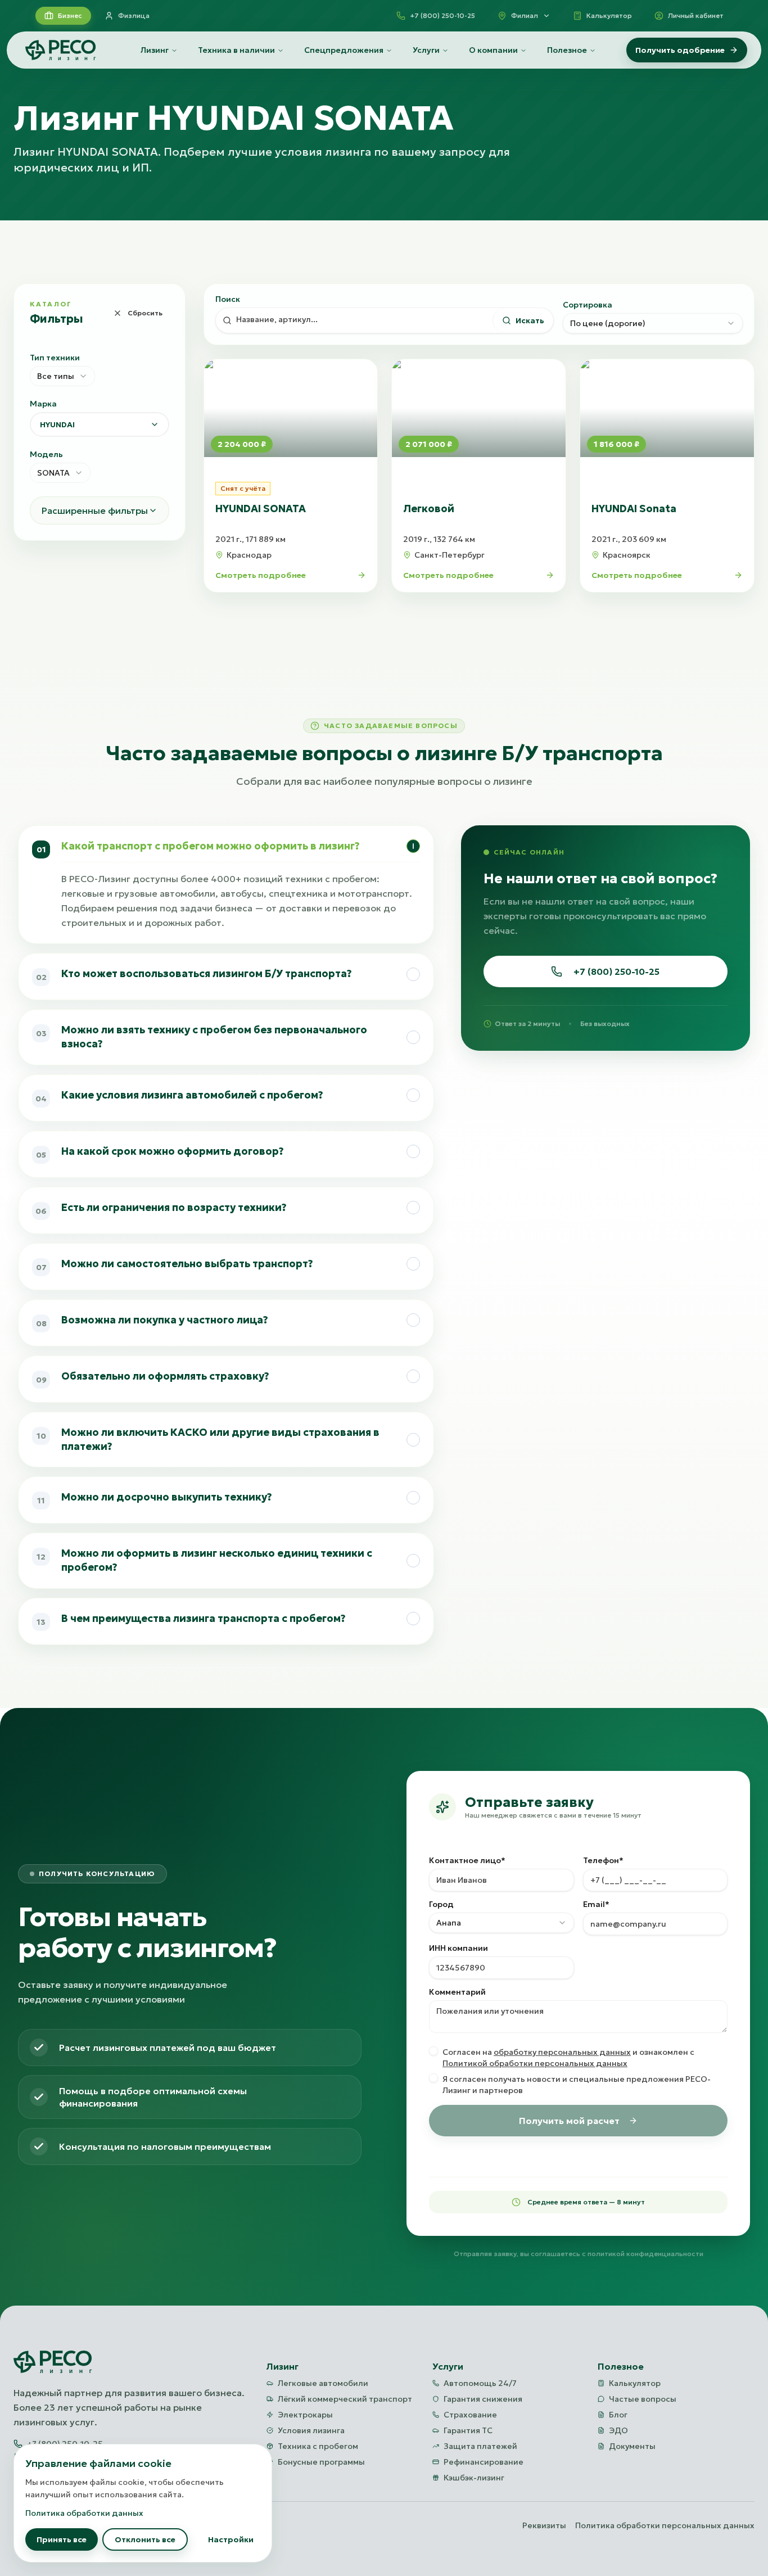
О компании (493, 50)
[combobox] (62, 376)
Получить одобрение (680, 50)
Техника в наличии (236, 50)
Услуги (426, 50)
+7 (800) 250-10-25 (616, 971)
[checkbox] (433, 2051)
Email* (596, 1904)
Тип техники (55, 358)
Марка (43, 404)
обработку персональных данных (562, 2052)
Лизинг (155, 50)
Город (441, 1904)
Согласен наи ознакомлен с (568, 2058)
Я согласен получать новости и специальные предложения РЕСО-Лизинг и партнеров (577, 2085)
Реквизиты (544, 2525)
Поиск (228, 299)
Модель (46, 454)
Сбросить (145, 313)
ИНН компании (458, 1948)
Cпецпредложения (344, 50)
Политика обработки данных (84, 2513)
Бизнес (70, 15)
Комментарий (457, 1992)
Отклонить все (145, 2539)
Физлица (134, 15)
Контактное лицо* (467, 1860)
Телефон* (603, 1860)
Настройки (231, 2539)
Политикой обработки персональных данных (535, 2063)
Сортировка (588, 305)
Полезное (567, 50)
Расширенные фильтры (95, 510)
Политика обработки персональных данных (665, 2525)
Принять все (62, 2539)
